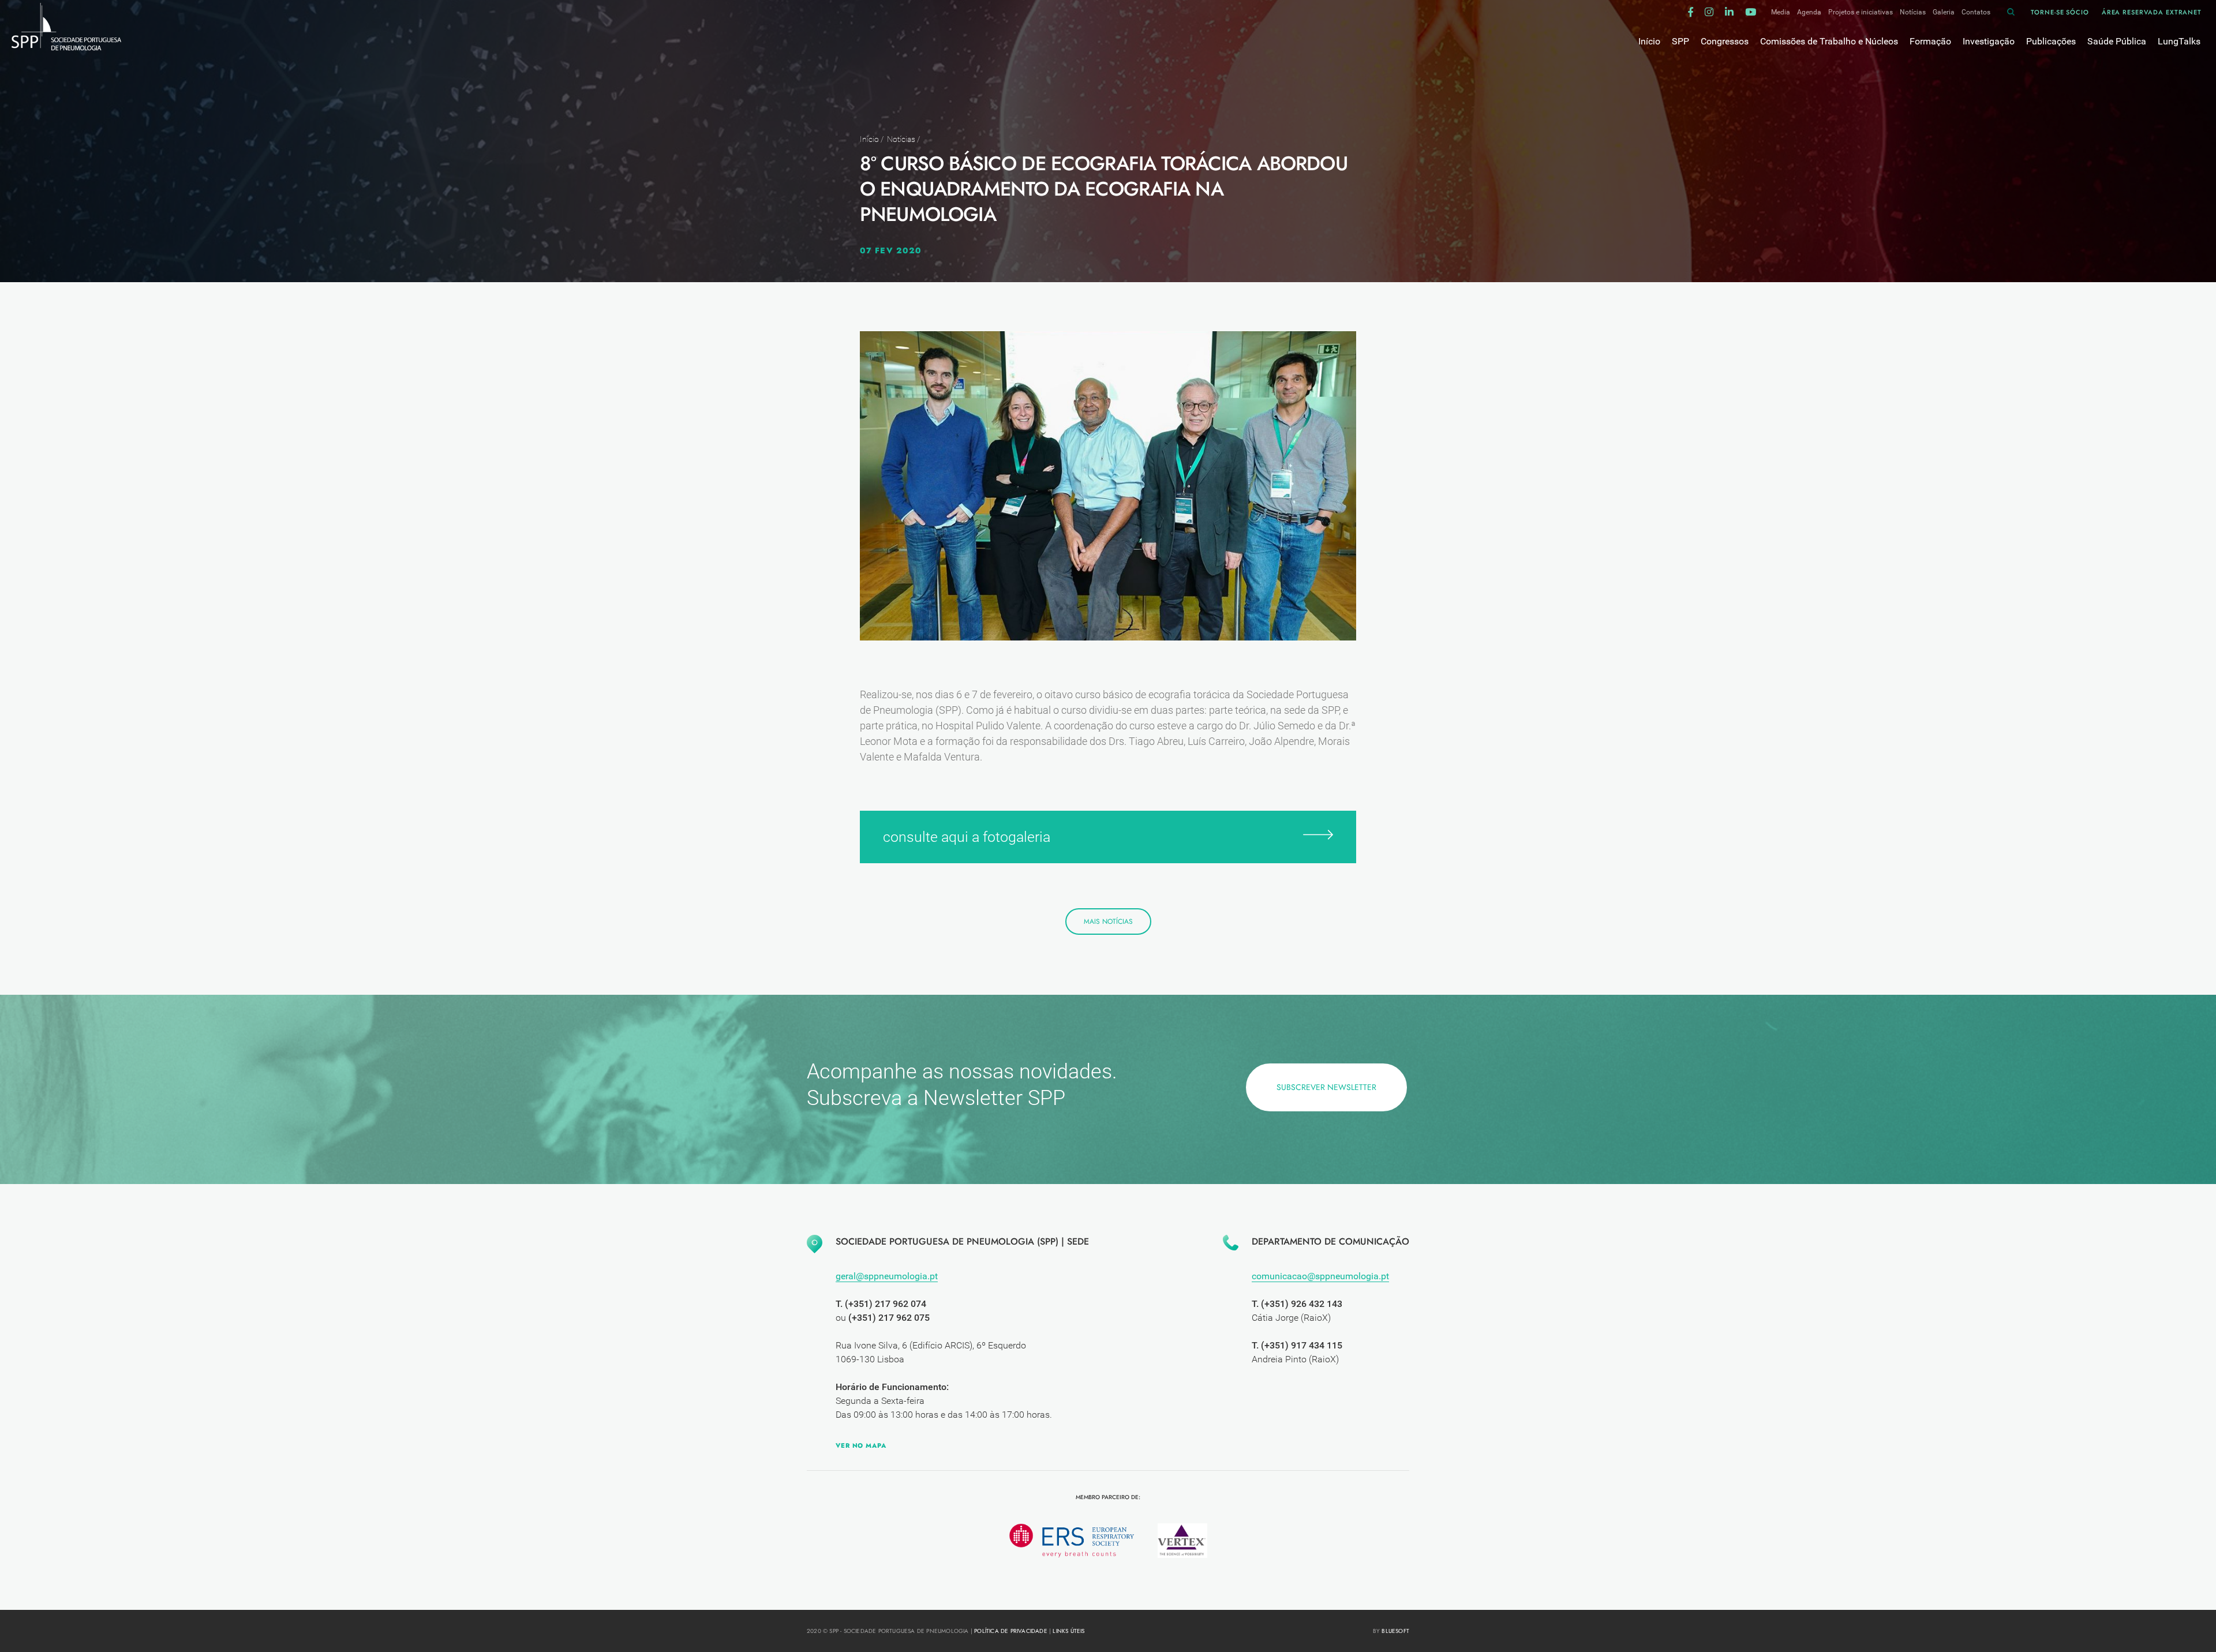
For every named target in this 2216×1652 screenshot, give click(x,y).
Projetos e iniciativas (1861, 12)
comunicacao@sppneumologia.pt (1320, 1276)
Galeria (1944, 12)
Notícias (1913, 12)
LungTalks (2179, 41)
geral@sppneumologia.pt (887, 1276)
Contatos (1976, 12)
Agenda (1809, 12)
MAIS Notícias (1108, 921)
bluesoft (1395, 1631)
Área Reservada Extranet (2152, 12)
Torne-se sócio (2060, 12)
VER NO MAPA (861, 1445)
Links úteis (1068, 1631)
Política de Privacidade (1011, 1631)
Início (869, 139)
